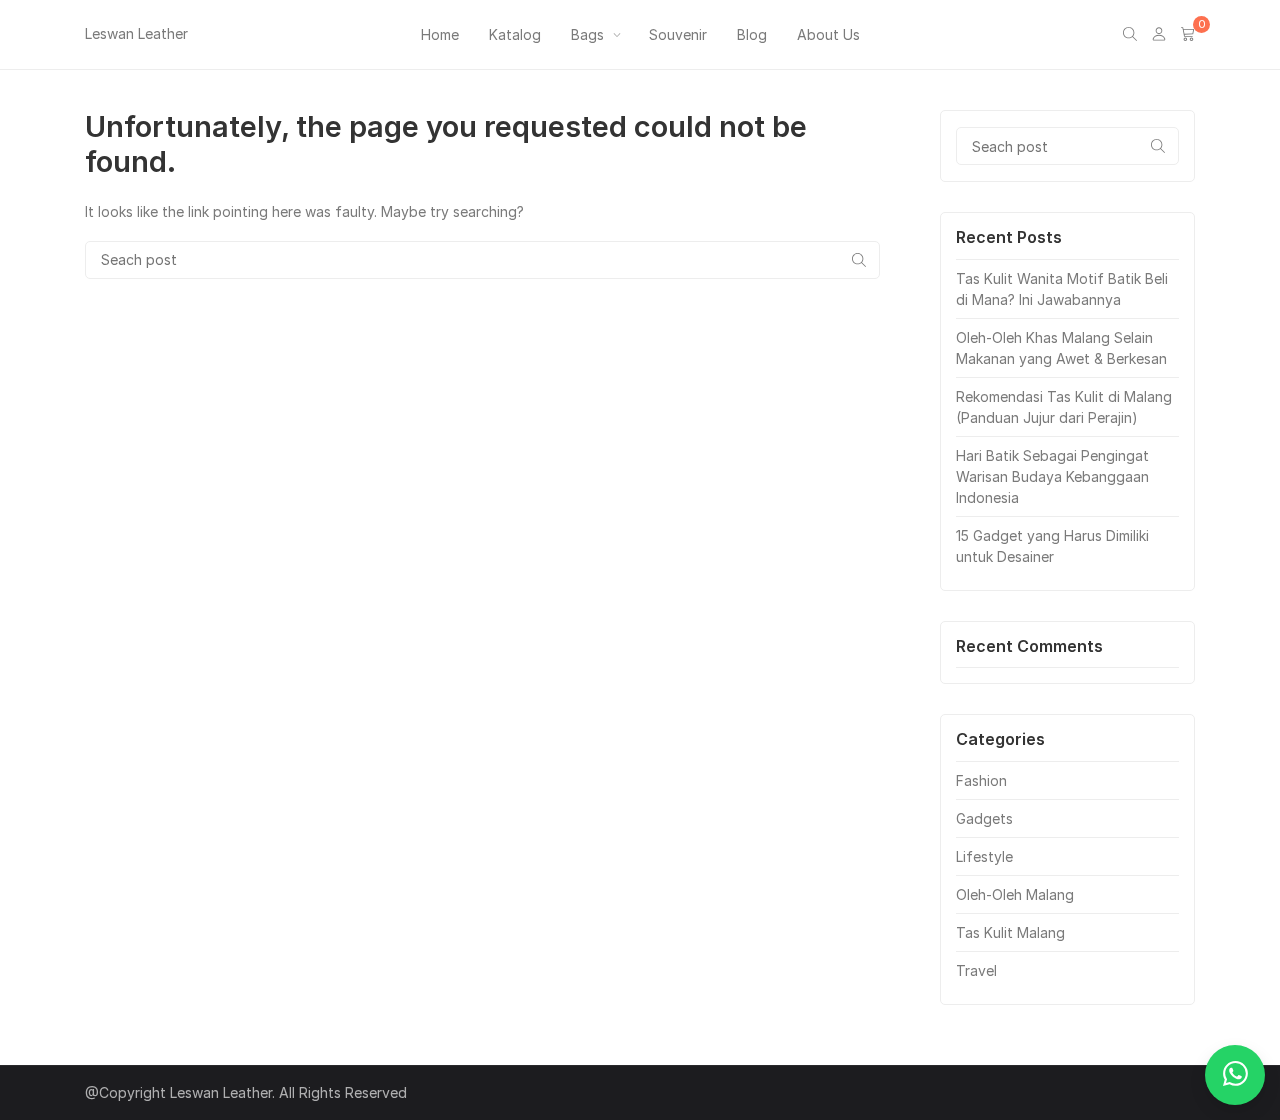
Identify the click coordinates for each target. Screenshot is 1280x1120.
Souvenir (678, 34)
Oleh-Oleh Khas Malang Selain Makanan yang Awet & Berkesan (1061, 348)
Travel (976, 970)
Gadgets (984, 818)
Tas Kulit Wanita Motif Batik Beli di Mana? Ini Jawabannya (1062, 289)
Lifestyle (984, 856)
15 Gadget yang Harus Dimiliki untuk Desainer (1052, 546)
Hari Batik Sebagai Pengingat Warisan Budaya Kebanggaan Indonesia (1052, 476)
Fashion (981, 780)
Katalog (515, 34)
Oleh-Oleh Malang (1015, 894)
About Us (828, 34)
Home (440, 34)
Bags (587, 34)
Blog (752, 34)
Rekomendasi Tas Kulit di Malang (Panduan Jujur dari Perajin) (1064, 407)
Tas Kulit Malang (1010, 932)
